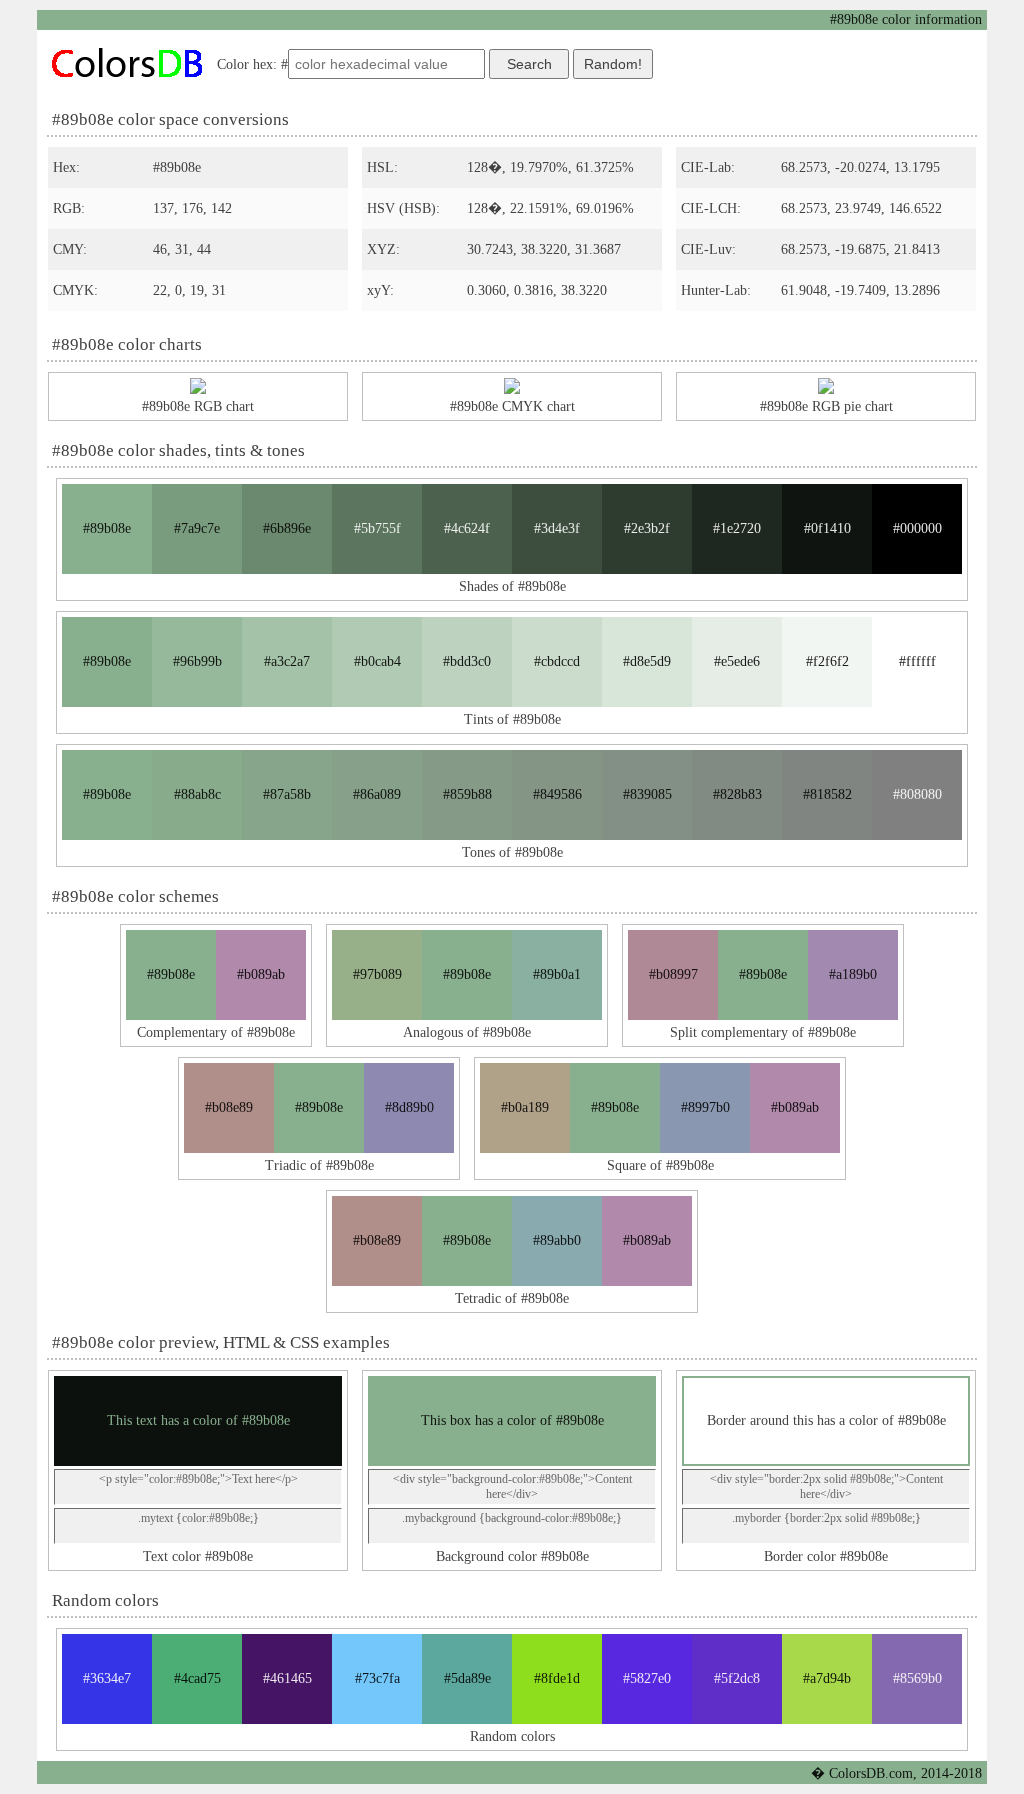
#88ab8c (197, 794)
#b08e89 (229, 1107)
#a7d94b (827, 1678)
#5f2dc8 (737, 1678)
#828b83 (737, 794)
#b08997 (673, 974)
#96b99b (197, 661)
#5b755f (377, 528)
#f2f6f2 (827, 661)
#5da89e (467, 1678)
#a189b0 (853, 974)
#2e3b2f (647, 528)
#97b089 (377, 974)
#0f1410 (827, 528)
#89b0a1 (557, 974)
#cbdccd (557, 661)
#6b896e (287, 528)
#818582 (827, 794)
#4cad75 (197, 1678)
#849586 (557, 794)
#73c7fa (377, 1678)
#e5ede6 (737, 661)
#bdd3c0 (467, 661)
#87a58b (287, 794)
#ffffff (917, 661)
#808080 (917, 794)
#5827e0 (647, 1678)
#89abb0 (557, 1240)
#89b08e (107, 528)
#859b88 (467, 794)
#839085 (647, 794)
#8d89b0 (409, 1107)
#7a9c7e (197, 528)
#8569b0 (917, 1678)
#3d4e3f (557, 528)
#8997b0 (705, 1107)
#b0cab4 (377, 661)
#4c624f (467, 528)
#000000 (917, 528)
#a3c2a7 (287, 661)
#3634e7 (107, 1678)
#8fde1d (557, 1678)
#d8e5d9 (647, 661)
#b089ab (261, 974)
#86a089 (377, 794)
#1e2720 (737, 528)
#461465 (287, 1678)
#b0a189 (525, 1107)
